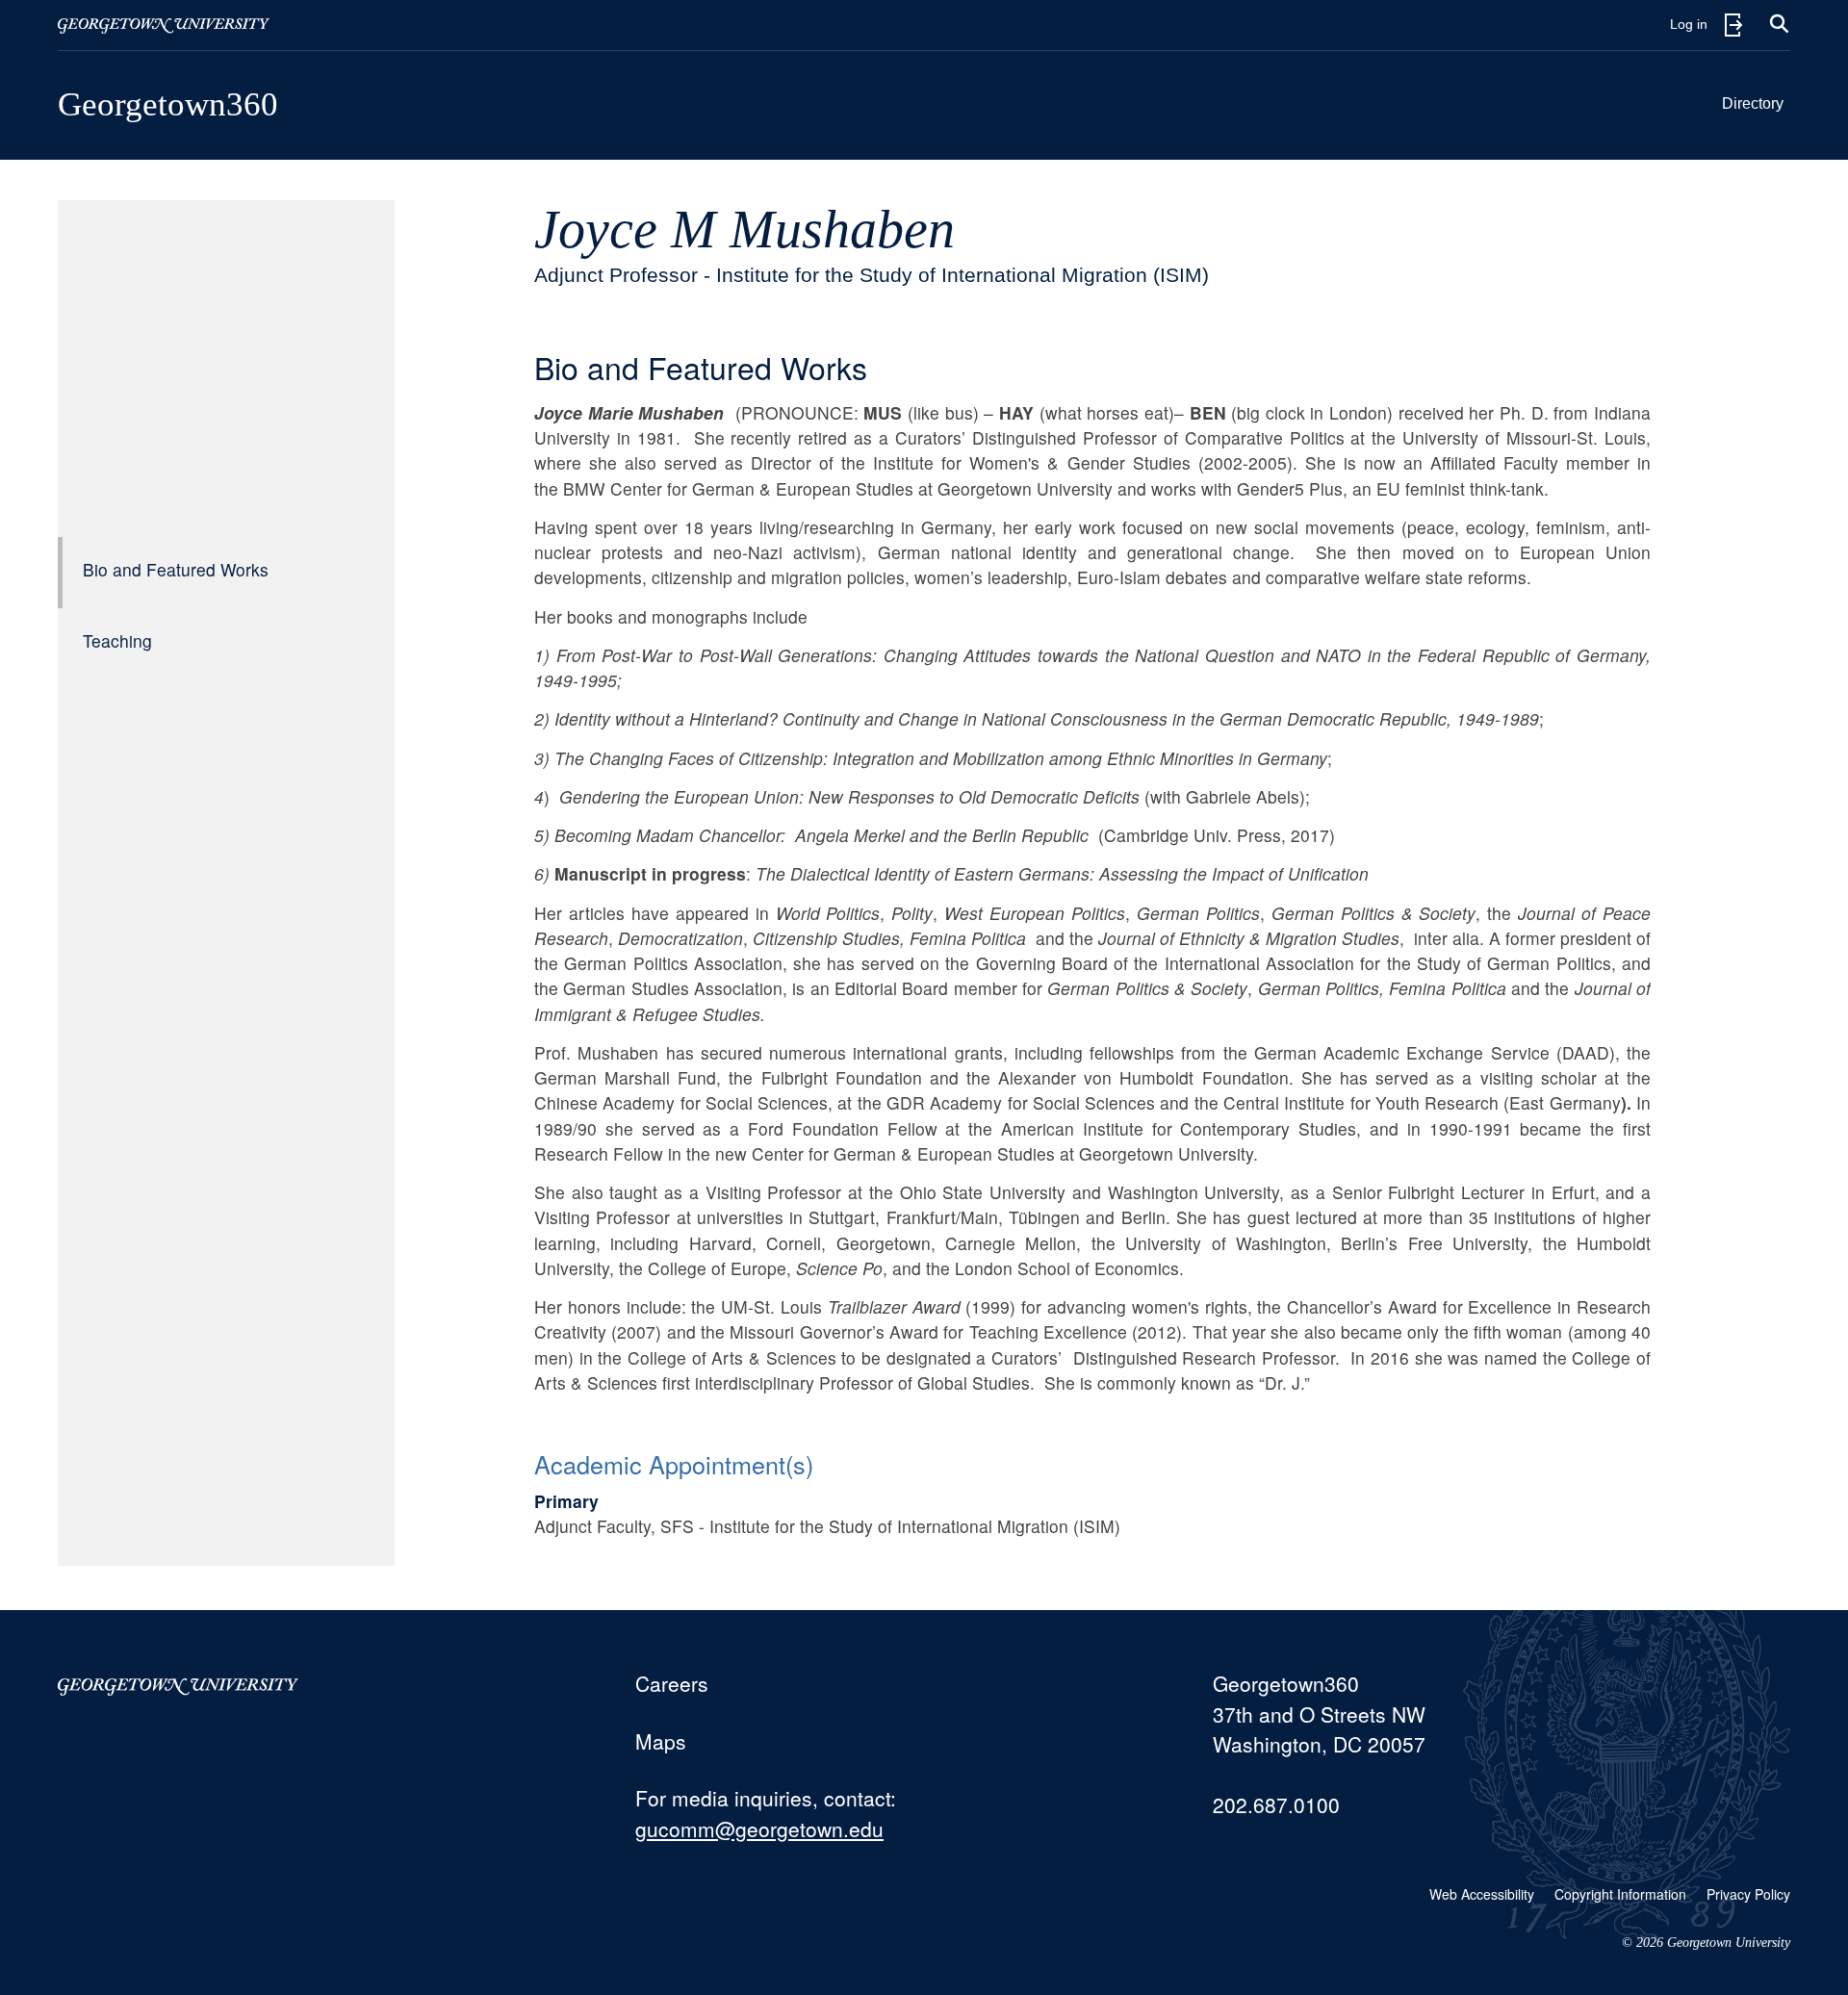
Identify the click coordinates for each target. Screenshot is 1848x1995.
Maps (661, 1741)
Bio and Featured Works (176, 569)
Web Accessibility (1482, 1894)
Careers (672, 1683)
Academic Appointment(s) (674, 1464)
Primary (566, 1501)
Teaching (117, 640)
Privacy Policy (1748, 1894)
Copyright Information (1620, 1894)
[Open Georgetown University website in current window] (164, 25)
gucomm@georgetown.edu (759, 1829)
